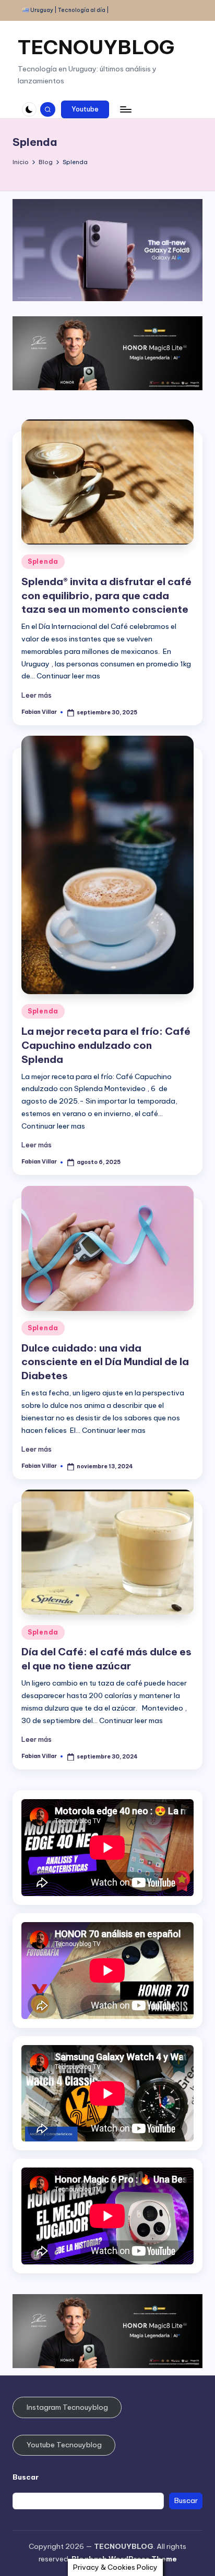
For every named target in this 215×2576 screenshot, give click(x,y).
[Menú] (125, 109)
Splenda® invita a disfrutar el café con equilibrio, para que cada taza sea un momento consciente (106, 596)
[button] (85, 109)
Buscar (26, 2477)
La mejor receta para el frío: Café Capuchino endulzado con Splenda (106, 1045)
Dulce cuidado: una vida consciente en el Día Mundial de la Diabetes (105, 1362)
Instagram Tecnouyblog (67, 2407)
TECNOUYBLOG (96, 47)
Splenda (43, 561)
